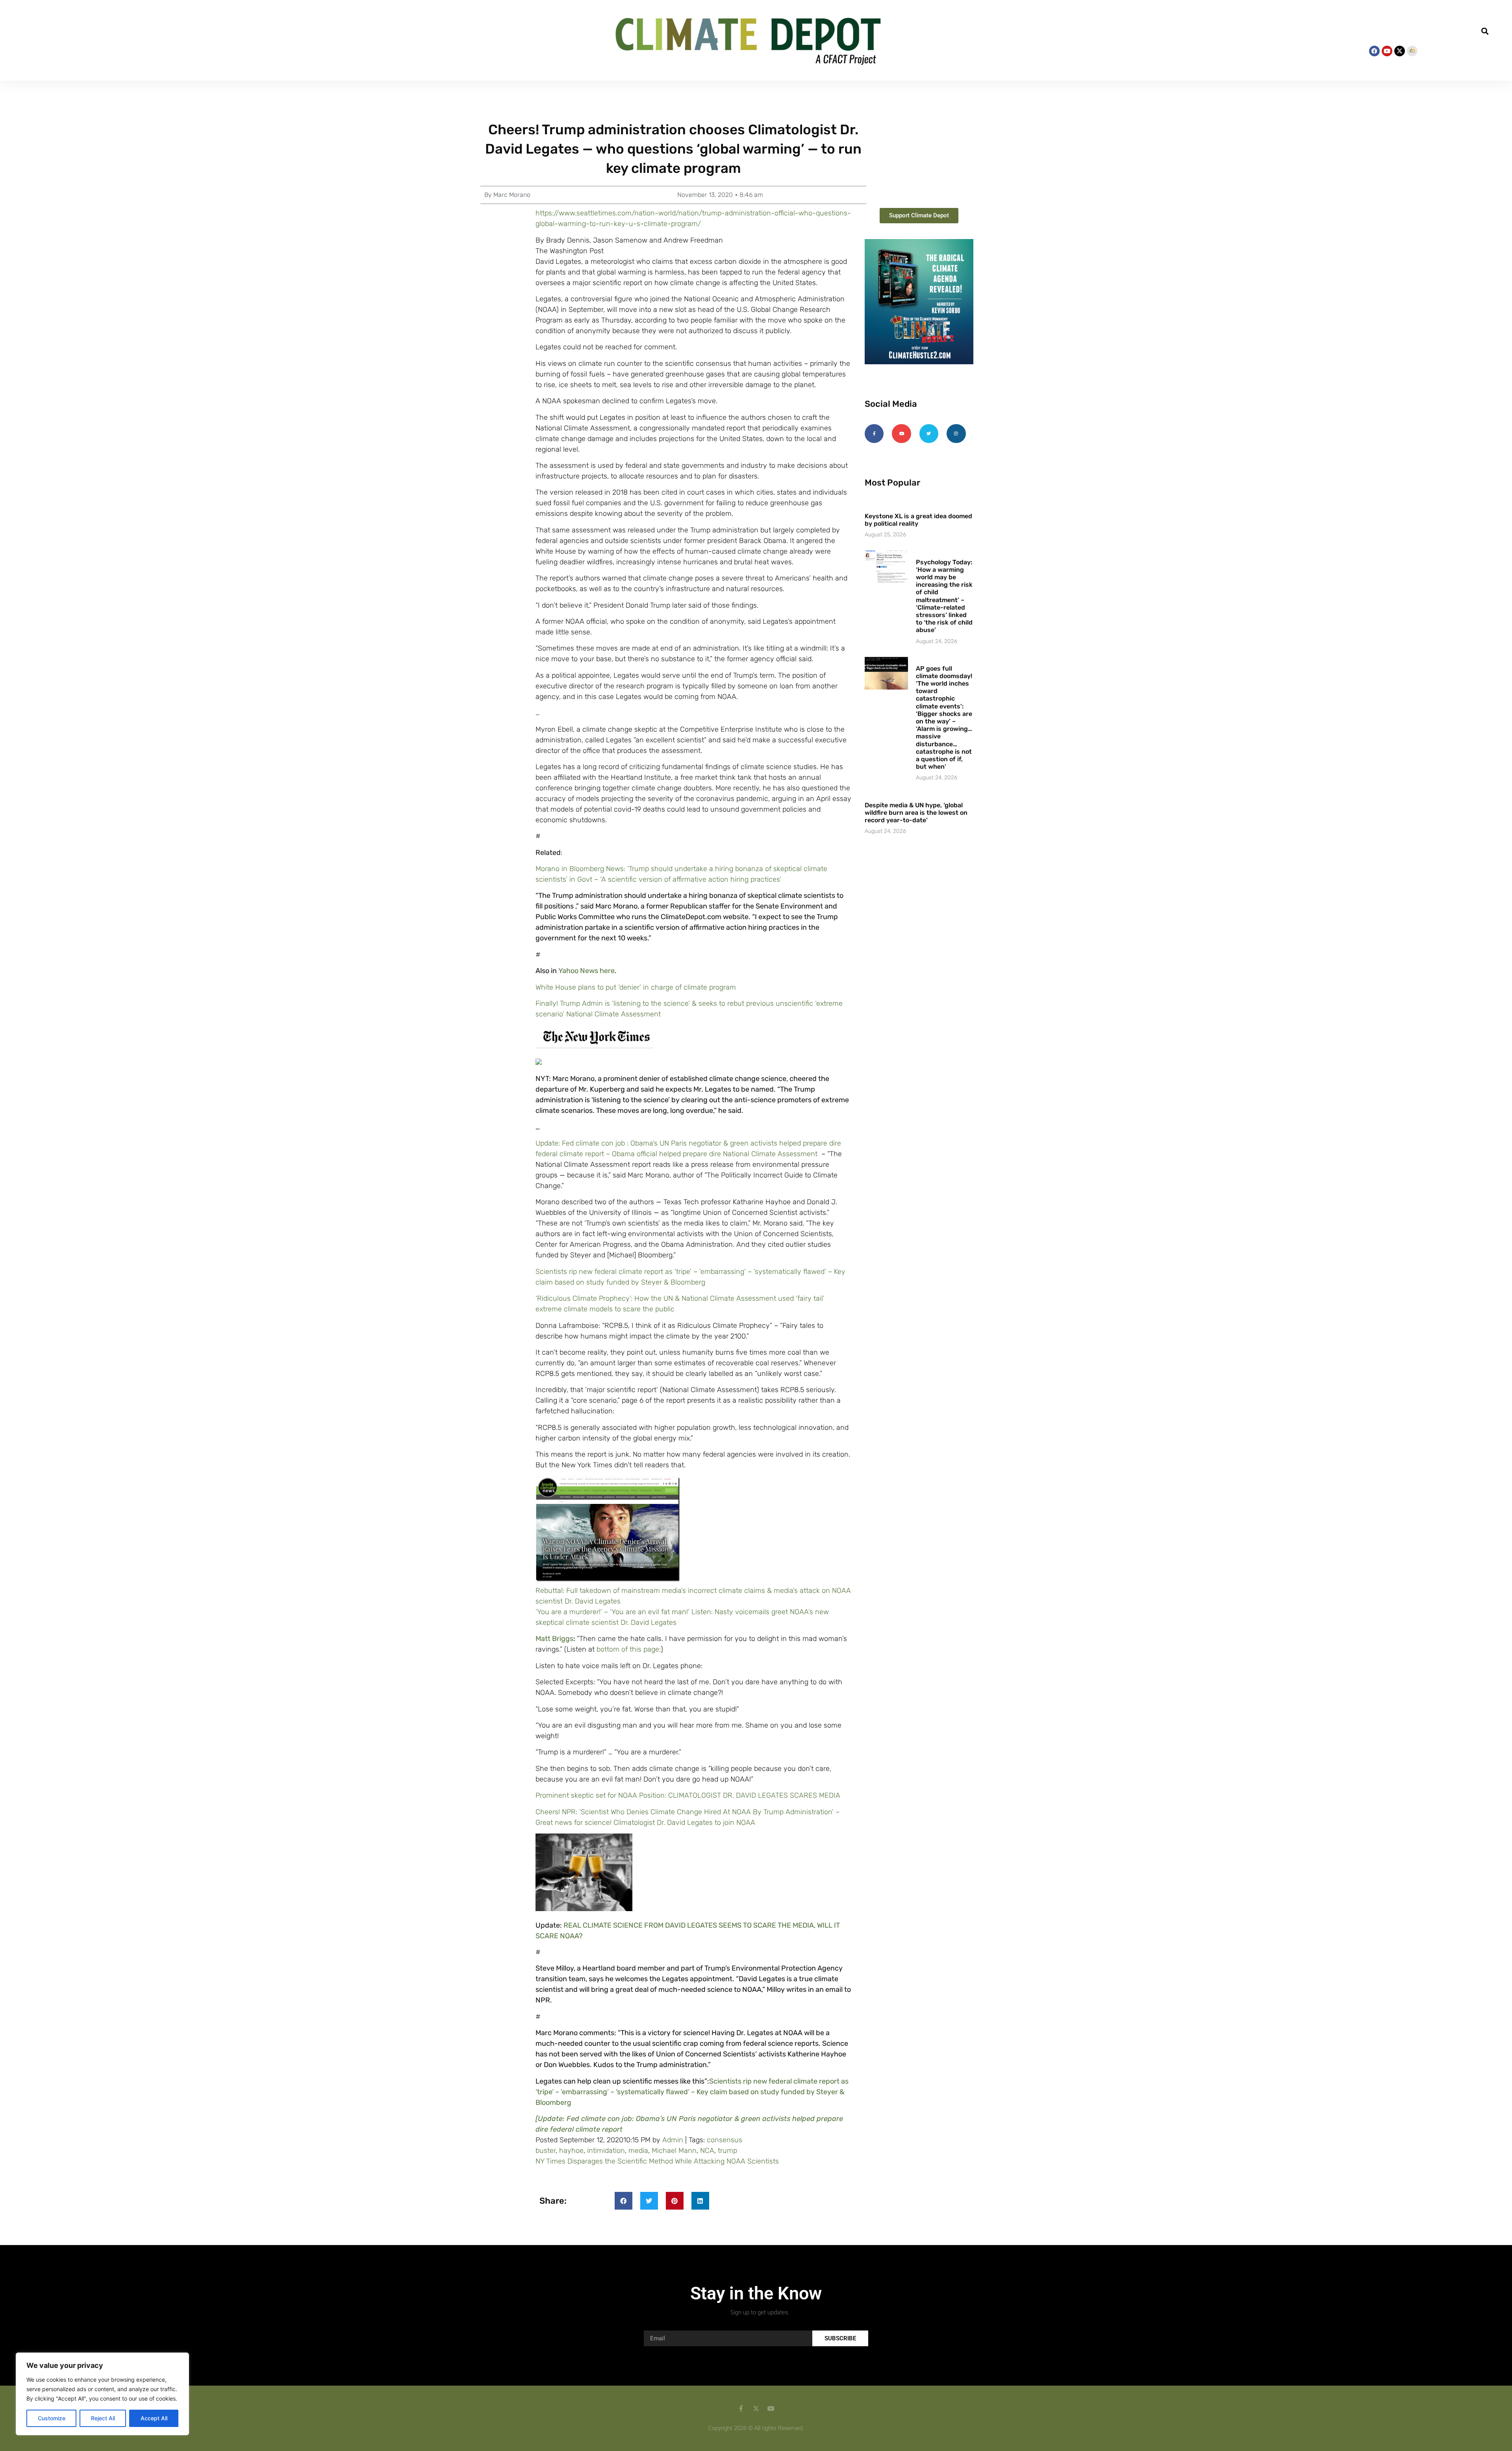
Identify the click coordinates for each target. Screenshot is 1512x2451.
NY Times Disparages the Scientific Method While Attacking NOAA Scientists (657, 2161)
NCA (707, 2151)
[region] (102, 2394)
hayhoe (571, 2151)
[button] (19, 40)
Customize (52, 2418)
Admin (673, 2140)
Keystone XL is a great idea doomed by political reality (918, 520)
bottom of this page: (629, 1649)
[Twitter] (929, 434)
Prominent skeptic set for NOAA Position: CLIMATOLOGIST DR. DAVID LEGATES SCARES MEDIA (688, 1795)
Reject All (103, 2418)
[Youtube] (1387, 51)
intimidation (606, 2151)
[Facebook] (1374, 51)
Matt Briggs (554, 1639)
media (638, 2151)
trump (727, 2151)
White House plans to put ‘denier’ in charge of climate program (636, 987)
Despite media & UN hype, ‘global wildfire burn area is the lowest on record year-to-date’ (916, 813)
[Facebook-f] (874, 434)
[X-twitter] (1400, 51)
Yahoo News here (586, 971)
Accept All (154, 2418)
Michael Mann (674, 2151)
